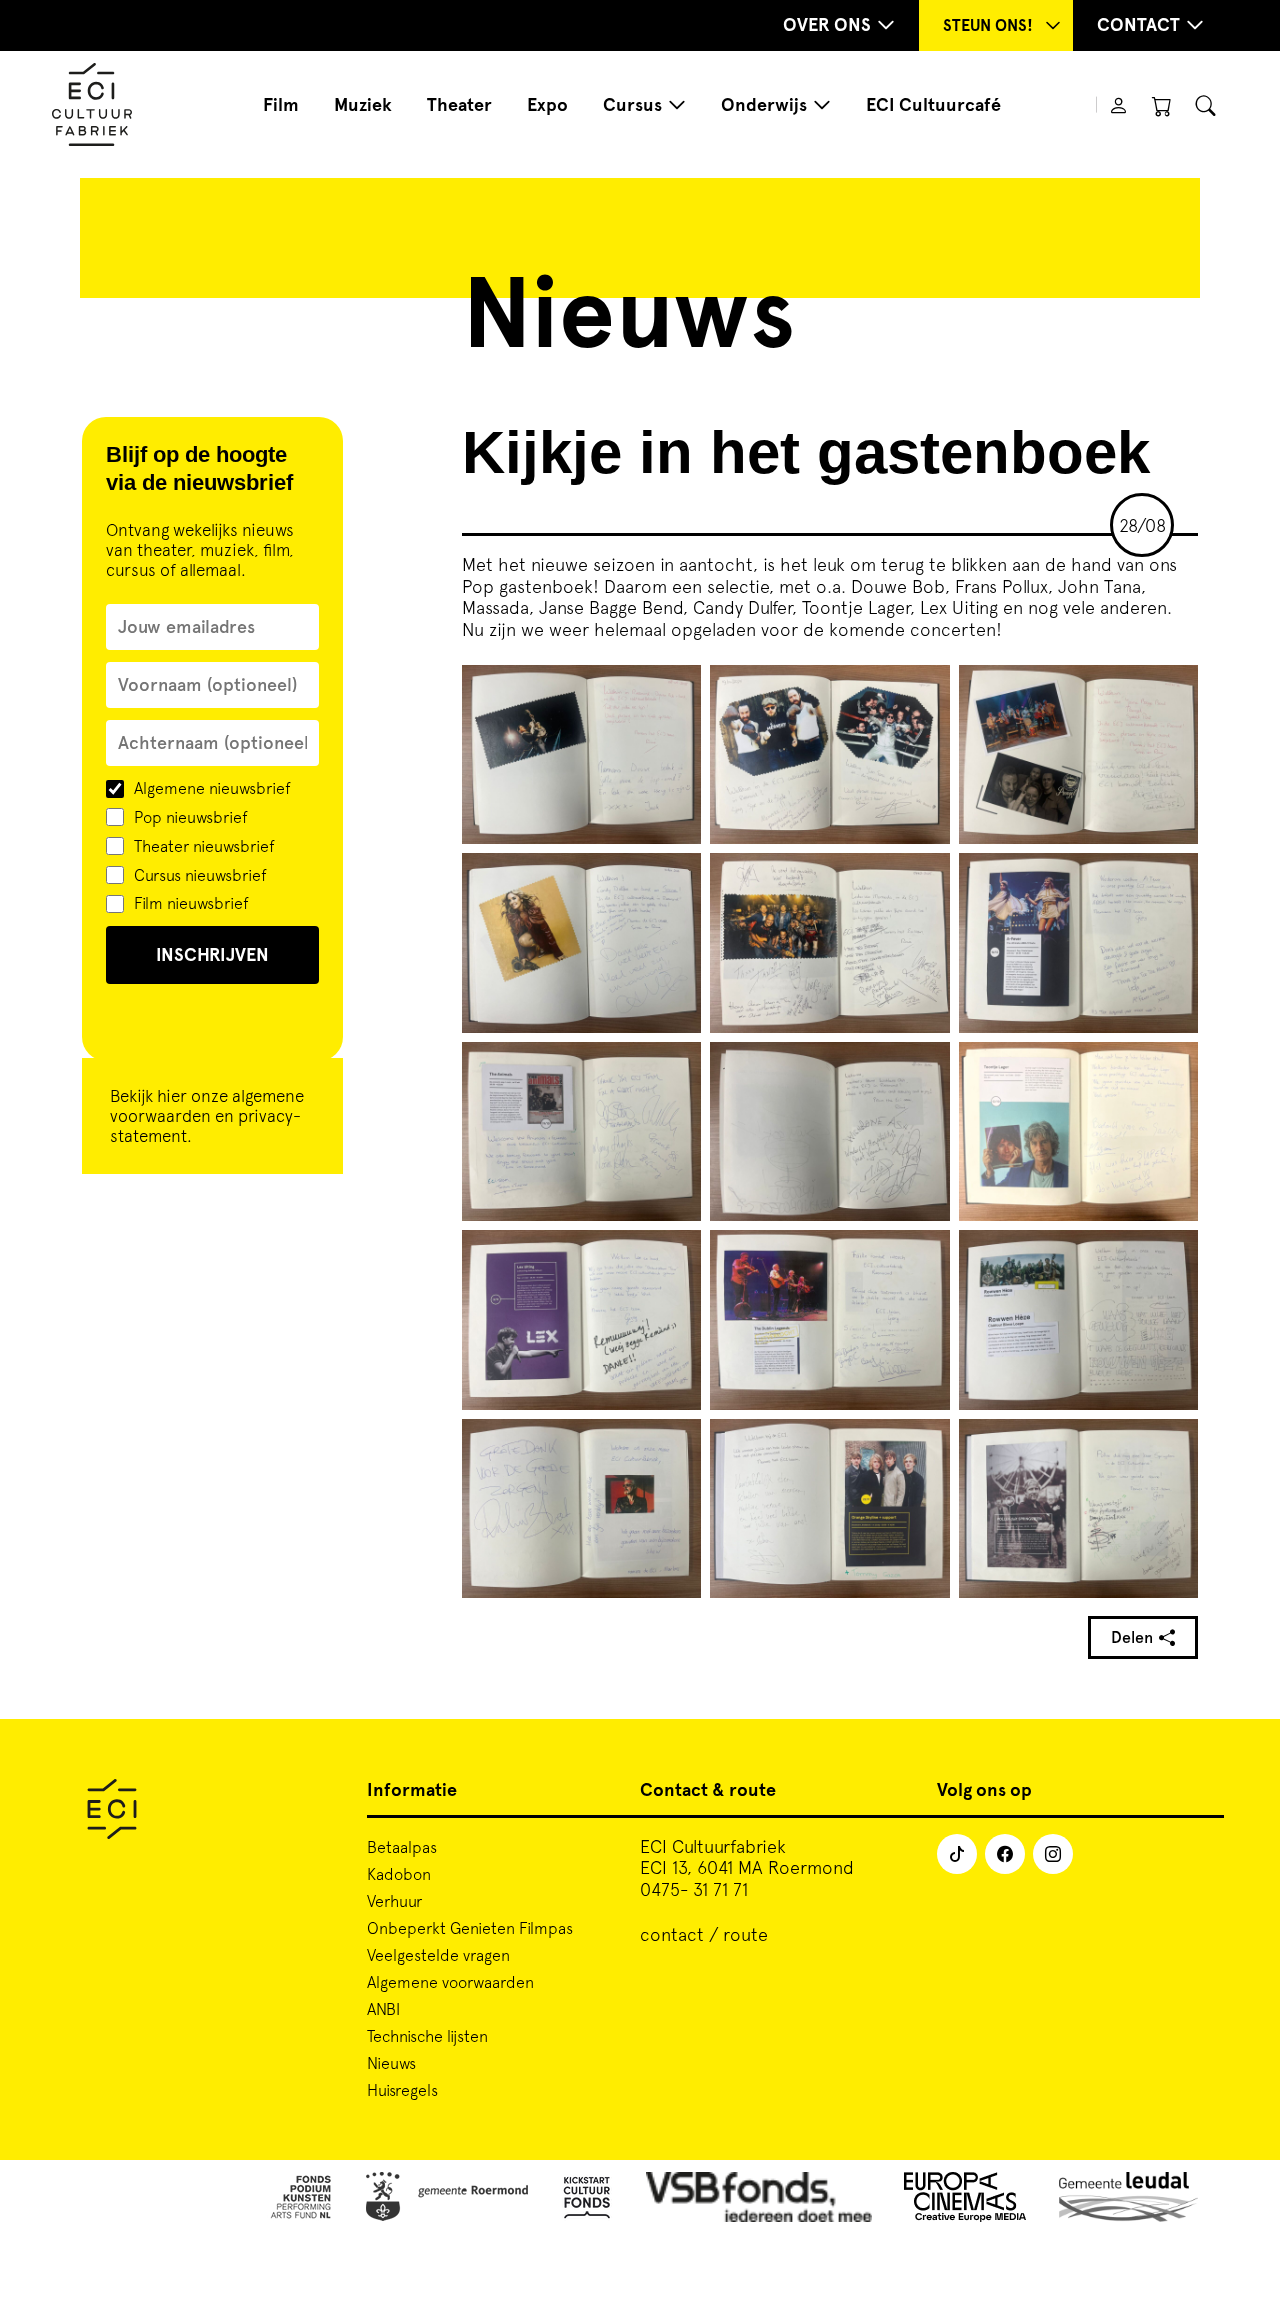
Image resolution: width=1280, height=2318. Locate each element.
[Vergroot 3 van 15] (1172, 691)
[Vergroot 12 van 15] (1172, 1256)
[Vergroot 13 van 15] (675, 1445)
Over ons (827, 25)
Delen (1132, 1637)
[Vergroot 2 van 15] (924, 691)
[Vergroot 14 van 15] (924, 1445)
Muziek (363, 105)
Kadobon (399, 1874)
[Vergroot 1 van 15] (675, 691)
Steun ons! (988, 25)
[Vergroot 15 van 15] (1172, 1445)
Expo (547, 105)
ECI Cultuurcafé (933, 105)
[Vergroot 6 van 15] (1172, 879)
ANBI (383, 2009)
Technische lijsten (427, 2036)
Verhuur (394, 1901)
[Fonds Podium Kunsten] (300, 2200)
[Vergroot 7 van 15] (675, 1068)
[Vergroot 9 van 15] (1172, 1068)
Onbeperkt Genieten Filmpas (470, 1928)
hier (172, 1096)
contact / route (704, 1934)
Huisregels (402, 2090)
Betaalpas (402, 1847)
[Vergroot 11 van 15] (924, 1256)
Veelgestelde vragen (438, 1955)
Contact (1138, 25)
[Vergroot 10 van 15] (675, 1256)
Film (281, 105)
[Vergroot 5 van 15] (924, 879)
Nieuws (391, 2063)
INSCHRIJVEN (212, 955)
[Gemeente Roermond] (447, 2200)
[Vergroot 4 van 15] (675, 879)
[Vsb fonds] (759, 2200)
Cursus (632, 105)
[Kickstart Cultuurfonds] (587, 2200)
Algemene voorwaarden (450, 1982)
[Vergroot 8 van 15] (924, 1068)
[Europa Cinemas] (965, 2200)
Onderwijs (764, 105)
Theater (459, 105)
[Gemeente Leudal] (1128, 2200)
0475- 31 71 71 (694, 1889)
